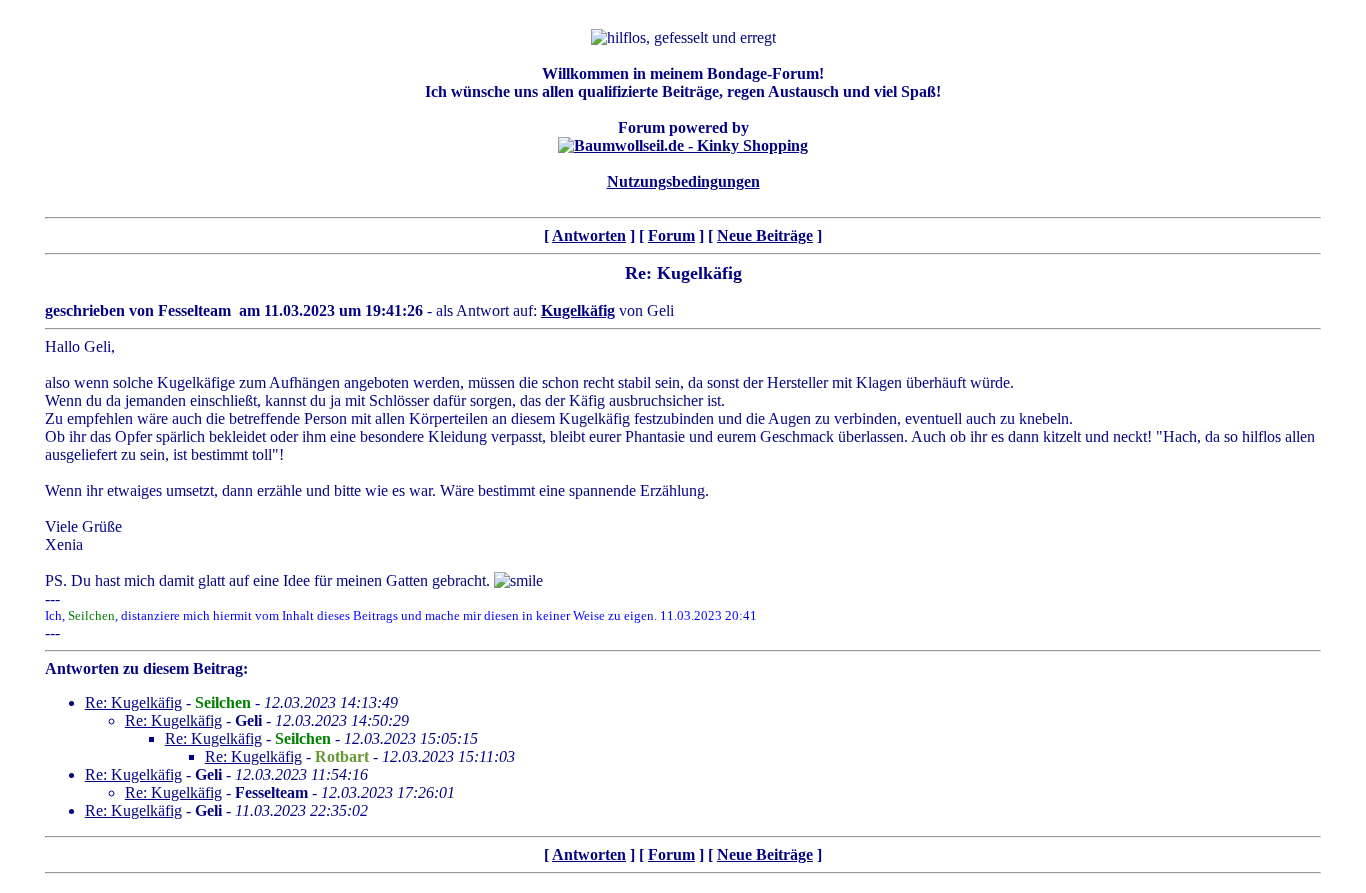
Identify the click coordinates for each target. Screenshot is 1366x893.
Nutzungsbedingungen (683, 181)
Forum (671, 235)
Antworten (589, 235)
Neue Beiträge (765, 235)
